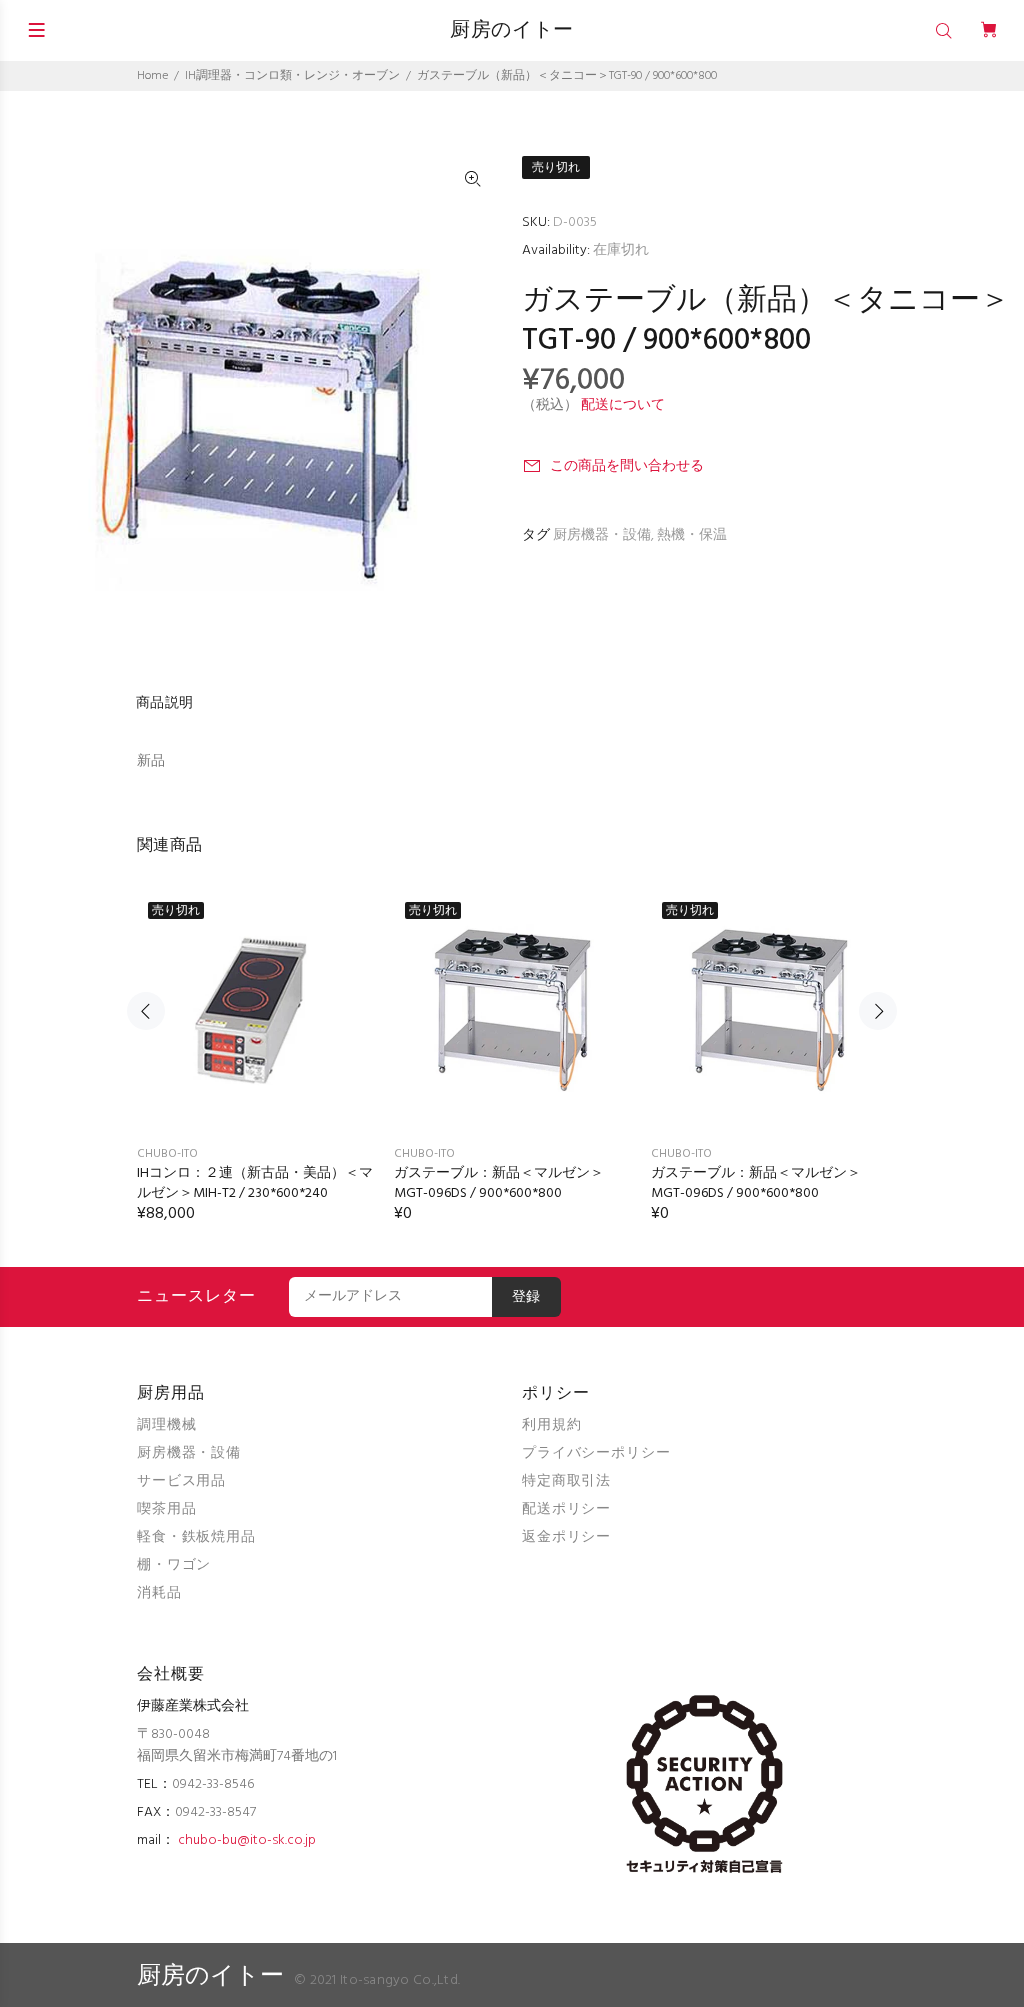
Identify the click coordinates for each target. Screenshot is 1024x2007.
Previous (146, 1011)
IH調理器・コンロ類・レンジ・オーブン (292, 76)
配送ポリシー (566, 1509)
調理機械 (166, 1425)
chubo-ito (167, 1154)
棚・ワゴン (174, 1565)
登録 (526, 1297)
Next (878, 1011)
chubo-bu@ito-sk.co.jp (247, 1840)
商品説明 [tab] (165, 703)
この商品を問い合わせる (627, 466)
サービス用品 (181, 1481)
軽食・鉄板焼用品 (196, 1537)
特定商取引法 (566, 1481)
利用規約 (551, 1425)
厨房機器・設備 (602, 535)
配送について (623, 405)
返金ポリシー (566, 1537)
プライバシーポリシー (596, 1453)
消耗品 (159, 1593)
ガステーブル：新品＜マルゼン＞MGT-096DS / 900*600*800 (499, 1183)
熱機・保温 (692, 535)
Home (152, 76)
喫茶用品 (166, 1509)
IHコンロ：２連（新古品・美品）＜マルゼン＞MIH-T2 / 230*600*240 (255, 1183)
